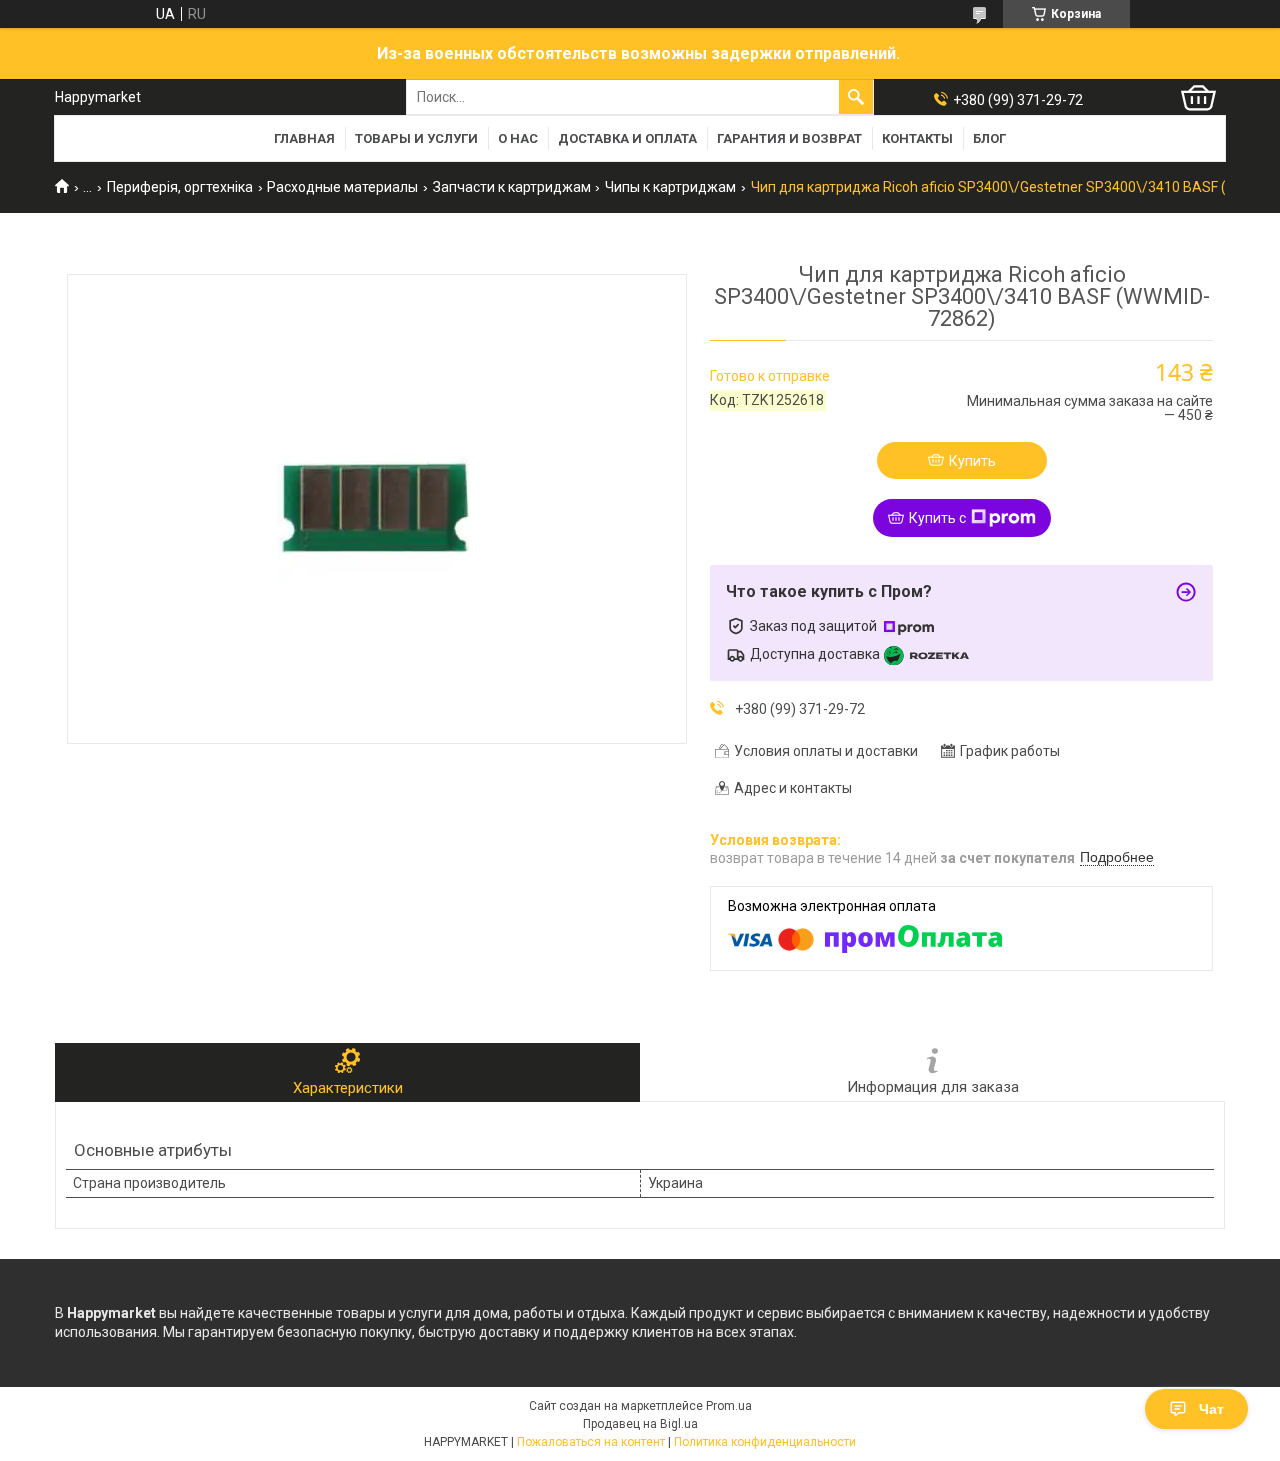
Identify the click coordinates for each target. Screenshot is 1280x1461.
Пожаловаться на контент (591, 1442)
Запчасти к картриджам (512, 187)
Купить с (937, 518)
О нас (518, 138)
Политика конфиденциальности (765, 1442)
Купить (972, 461)
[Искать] (856, 97)
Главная (304, 138)
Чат (1211, 1409)
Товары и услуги (416, 138)
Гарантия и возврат (789, 138)
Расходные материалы (342, 187)
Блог (989, 138)
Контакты (917, 138)
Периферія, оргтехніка (180, 187)
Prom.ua (729, 1406)
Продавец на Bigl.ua (640, 1424)
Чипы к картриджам (670, 187)
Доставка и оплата (627, 138)
